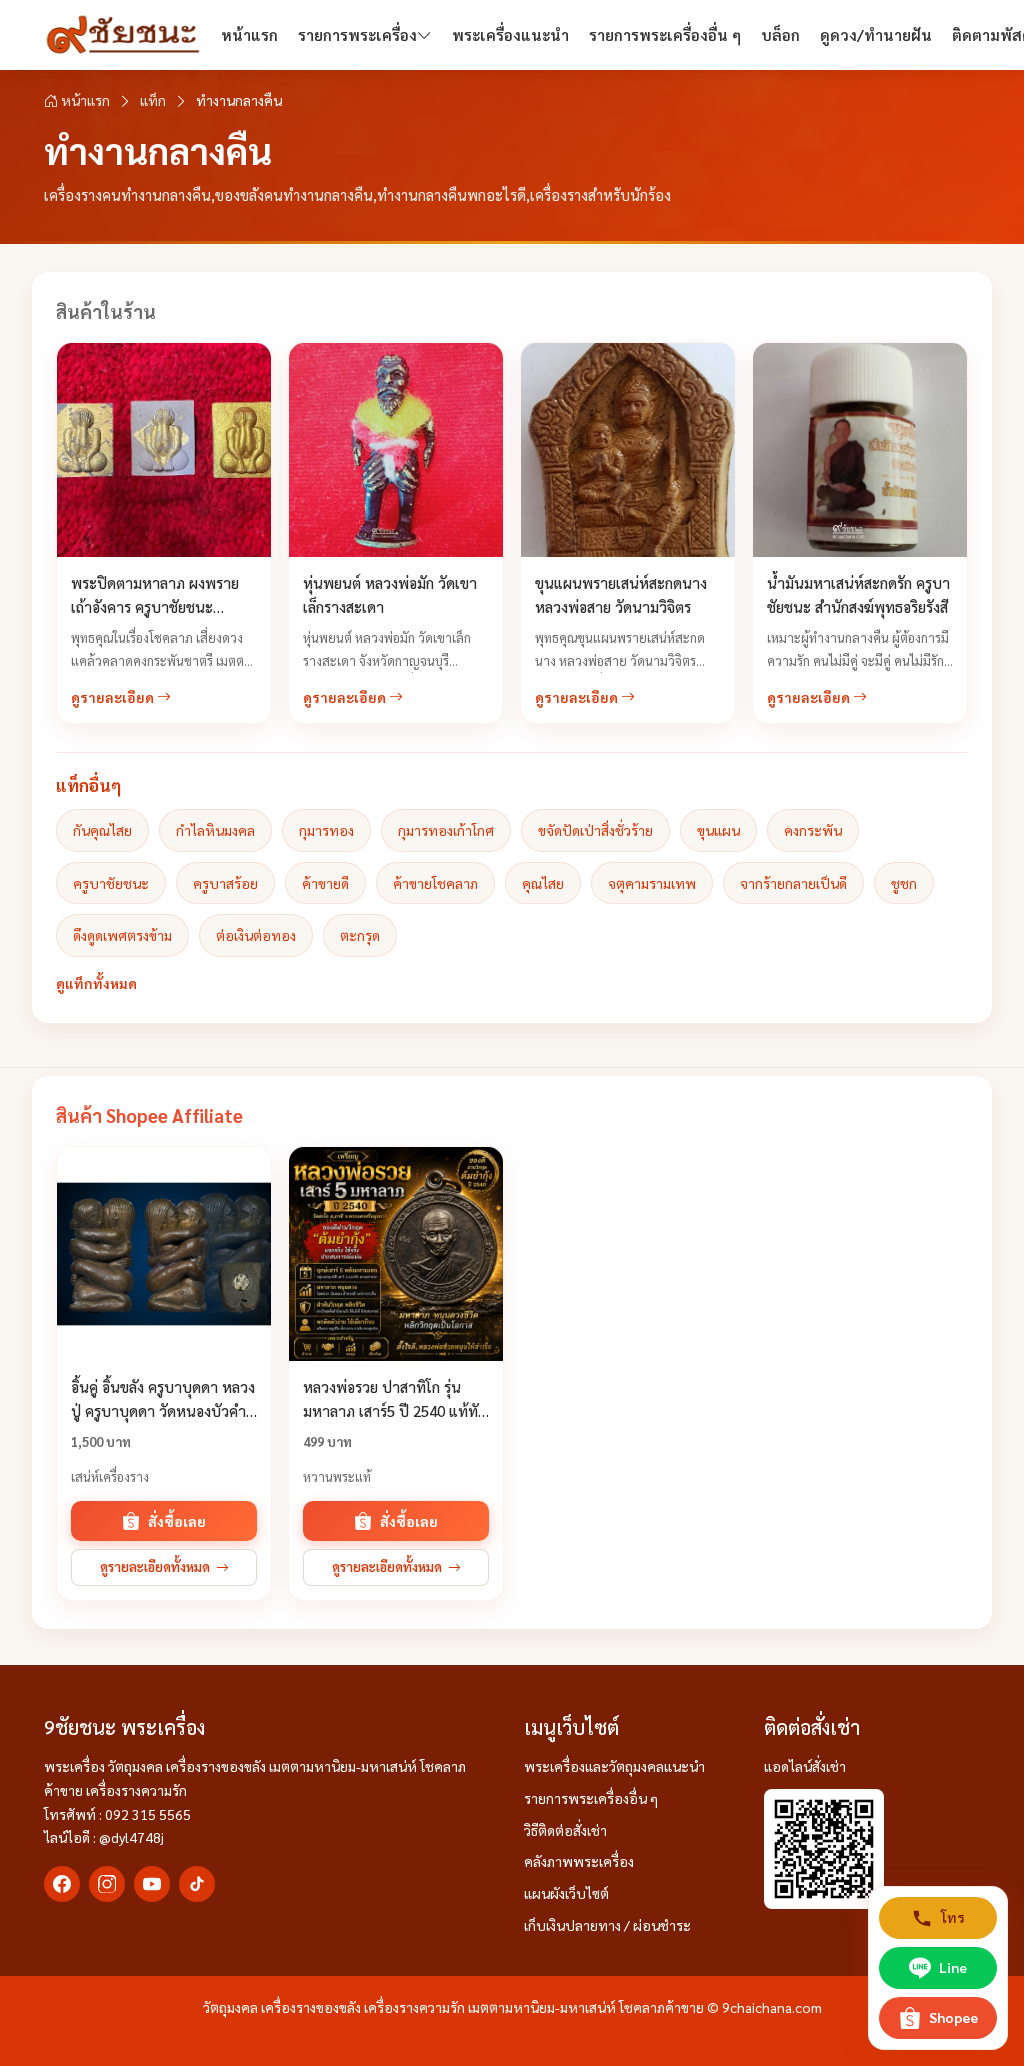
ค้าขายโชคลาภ (435, 883)
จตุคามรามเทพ (652, 883)
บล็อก (780, 34)
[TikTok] (197, 1884)
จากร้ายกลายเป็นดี (793, 883)
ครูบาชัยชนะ (111, 883)
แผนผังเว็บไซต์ (566, 1893)
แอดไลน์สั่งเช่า (805, 1766)
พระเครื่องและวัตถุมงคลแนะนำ (614, 1766)
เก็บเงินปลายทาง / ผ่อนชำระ (607, 1925)
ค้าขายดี (325, 883)
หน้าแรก (249, 34)
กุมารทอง (326, 830)
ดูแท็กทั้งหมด (96, 983)
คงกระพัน (813, 830)
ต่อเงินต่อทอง (256, 935)
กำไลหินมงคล (215, 830)
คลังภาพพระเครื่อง (579, 1861)
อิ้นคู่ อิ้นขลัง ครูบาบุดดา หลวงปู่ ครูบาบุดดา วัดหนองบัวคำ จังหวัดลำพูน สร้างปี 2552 (163, 1410)
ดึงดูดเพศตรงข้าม (122, 935)
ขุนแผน (718, 830)
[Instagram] (107, 1884)
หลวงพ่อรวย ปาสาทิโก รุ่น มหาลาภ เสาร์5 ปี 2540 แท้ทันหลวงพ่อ (395, 1410)
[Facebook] (62, 1884)
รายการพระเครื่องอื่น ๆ (665, 34)
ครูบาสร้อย (225, 883)
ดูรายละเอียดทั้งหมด (155, 1566)
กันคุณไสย (102, 830)
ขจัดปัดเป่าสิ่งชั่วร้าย (595, 830)
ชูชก (904, 883)
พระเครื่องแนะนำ (510, 34)
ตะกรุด (360, 935)
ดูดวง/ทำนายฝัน (876, 34)
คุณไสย (543, 883)
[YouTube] (152, 1884)
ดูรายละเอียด (114, 697)
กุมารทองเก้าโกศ (446, 830)
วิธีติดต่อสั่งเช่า (565, 1830)
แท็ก (153, 100)
